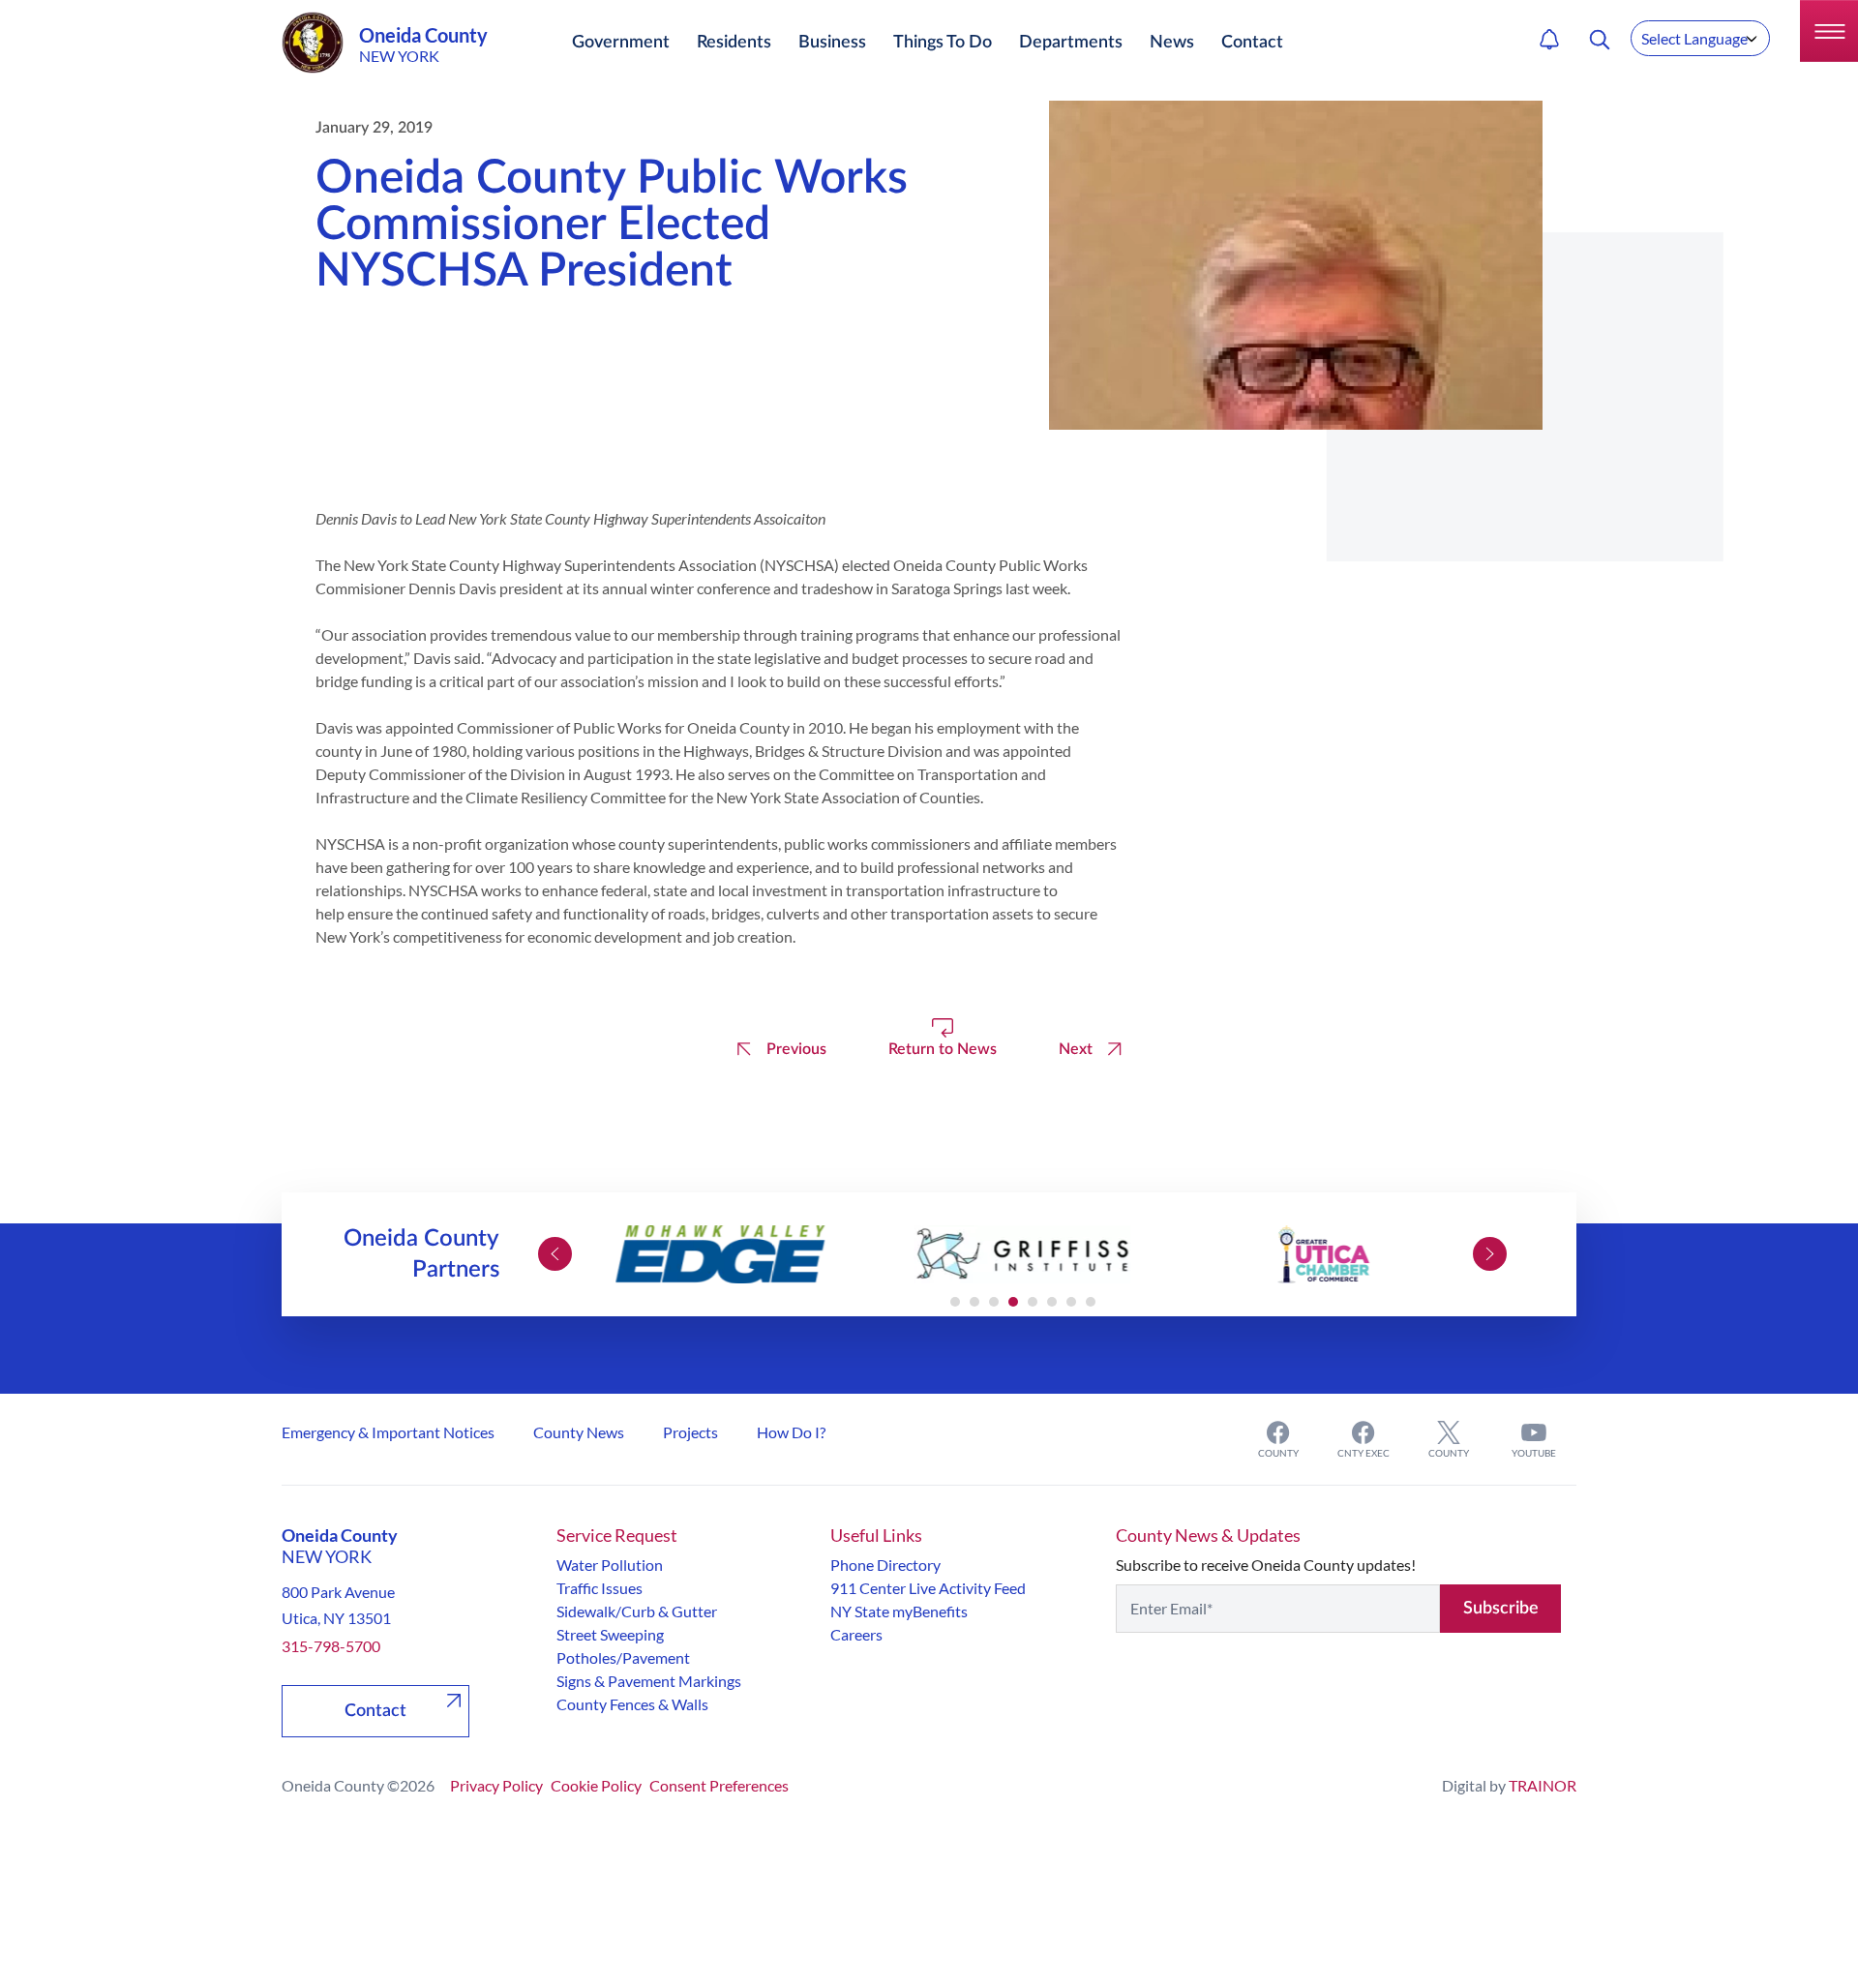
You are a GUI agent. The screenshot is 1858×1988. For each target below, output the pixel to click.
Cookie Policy (596, 1785)
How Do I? (791, 1432)
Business (832, 43)
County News (579, 1432)
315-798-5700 (331, 1646)
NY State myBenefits (899, 1611)
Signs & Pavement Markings (649, 1681)
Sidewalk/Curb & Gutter (637, 1611)
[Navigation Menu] (1829, 31)
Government (621, 43)
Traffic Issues (599, 1588)
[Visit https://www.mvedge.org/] (721, 1254)
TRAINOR (1543, 1785)
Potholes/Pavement (623, 1657)
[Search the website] (1600, 40)
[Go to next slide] (1490, 1254)
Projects (690, 1432)
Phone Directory (885, 1565)
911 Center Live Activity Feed (928, 1588)
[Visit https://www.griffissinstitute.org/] (1023, 1254)
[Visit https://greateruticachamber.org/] (1324, 1254)
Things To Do (943, 43)
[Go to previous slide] (555, 1254)
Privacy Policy (496, 1785)
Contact (1252, 43)
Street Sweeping (610, 1634)
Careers (856, 1634)
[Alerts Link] (1549, 40)
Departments (1071, 43)
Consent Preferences (719, 1785)
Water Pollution (610, 1565)
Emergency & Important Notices (388, 1432)
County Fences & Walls (632, 1704)
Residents (734, 43)
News (1172, 43)
